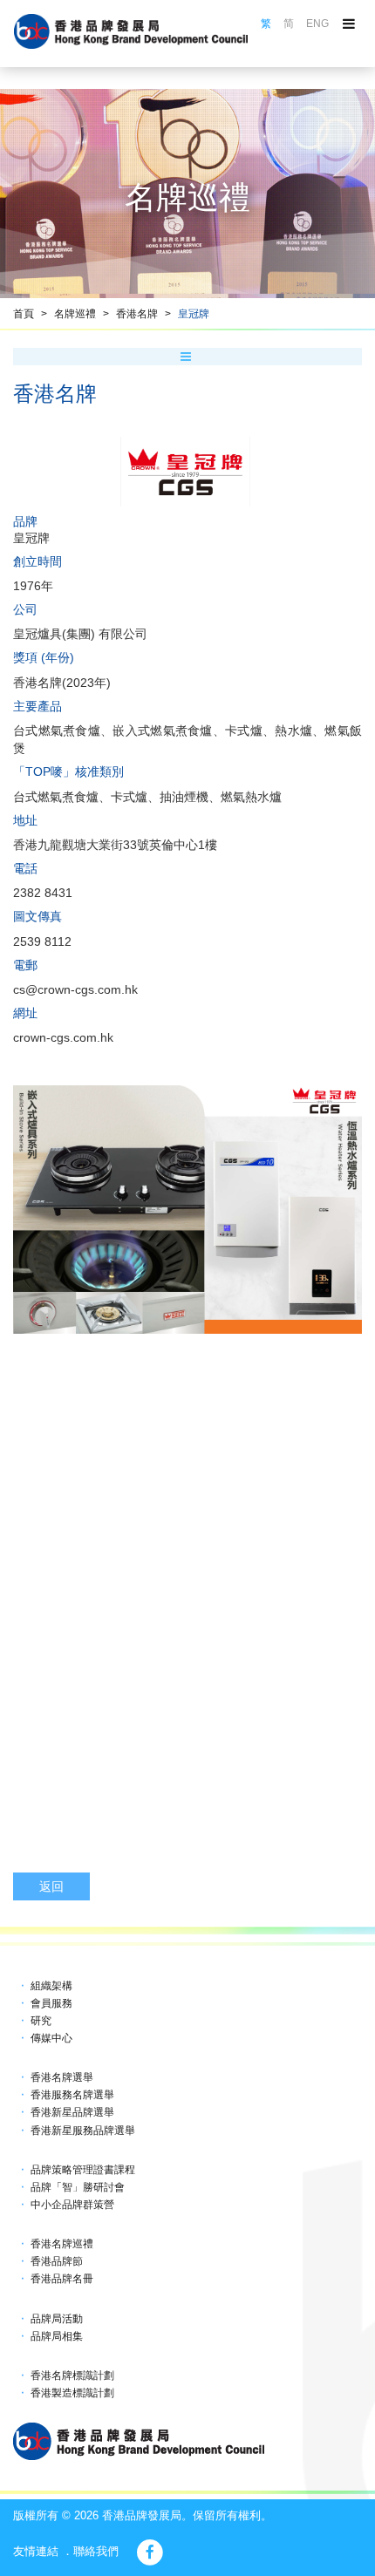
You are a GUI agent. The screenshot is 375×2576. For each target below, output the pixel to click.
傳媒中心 (51, 2038)
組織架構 (51, 1986)
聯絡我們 (96, 2551)
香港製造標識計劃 (72, 2393)
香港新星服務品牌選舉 (83, 2131)
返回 (51, 1886)
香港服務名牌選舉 (72, 2095)
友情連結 (36, 2551)
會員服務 (51, 2003)
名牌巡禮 (75, 314)
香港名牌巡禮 (62, 2244)
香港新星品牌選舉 (72, 2112)
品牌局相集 (57, 2336)
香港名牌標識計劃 (72, 2375)
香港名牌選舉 (62, 2077)
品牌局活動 (57, 2319)
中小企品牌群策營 (72, 2205)
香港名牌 (137, 314)
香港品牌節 (57, 2261)
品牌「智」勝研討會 (78, 2187)
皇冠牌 (194, 314)
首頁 (24, 314)
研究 (41, 2021)
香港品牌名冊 (62, 2279)
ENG (317, 24)
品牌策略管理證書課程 (83, 2170)
